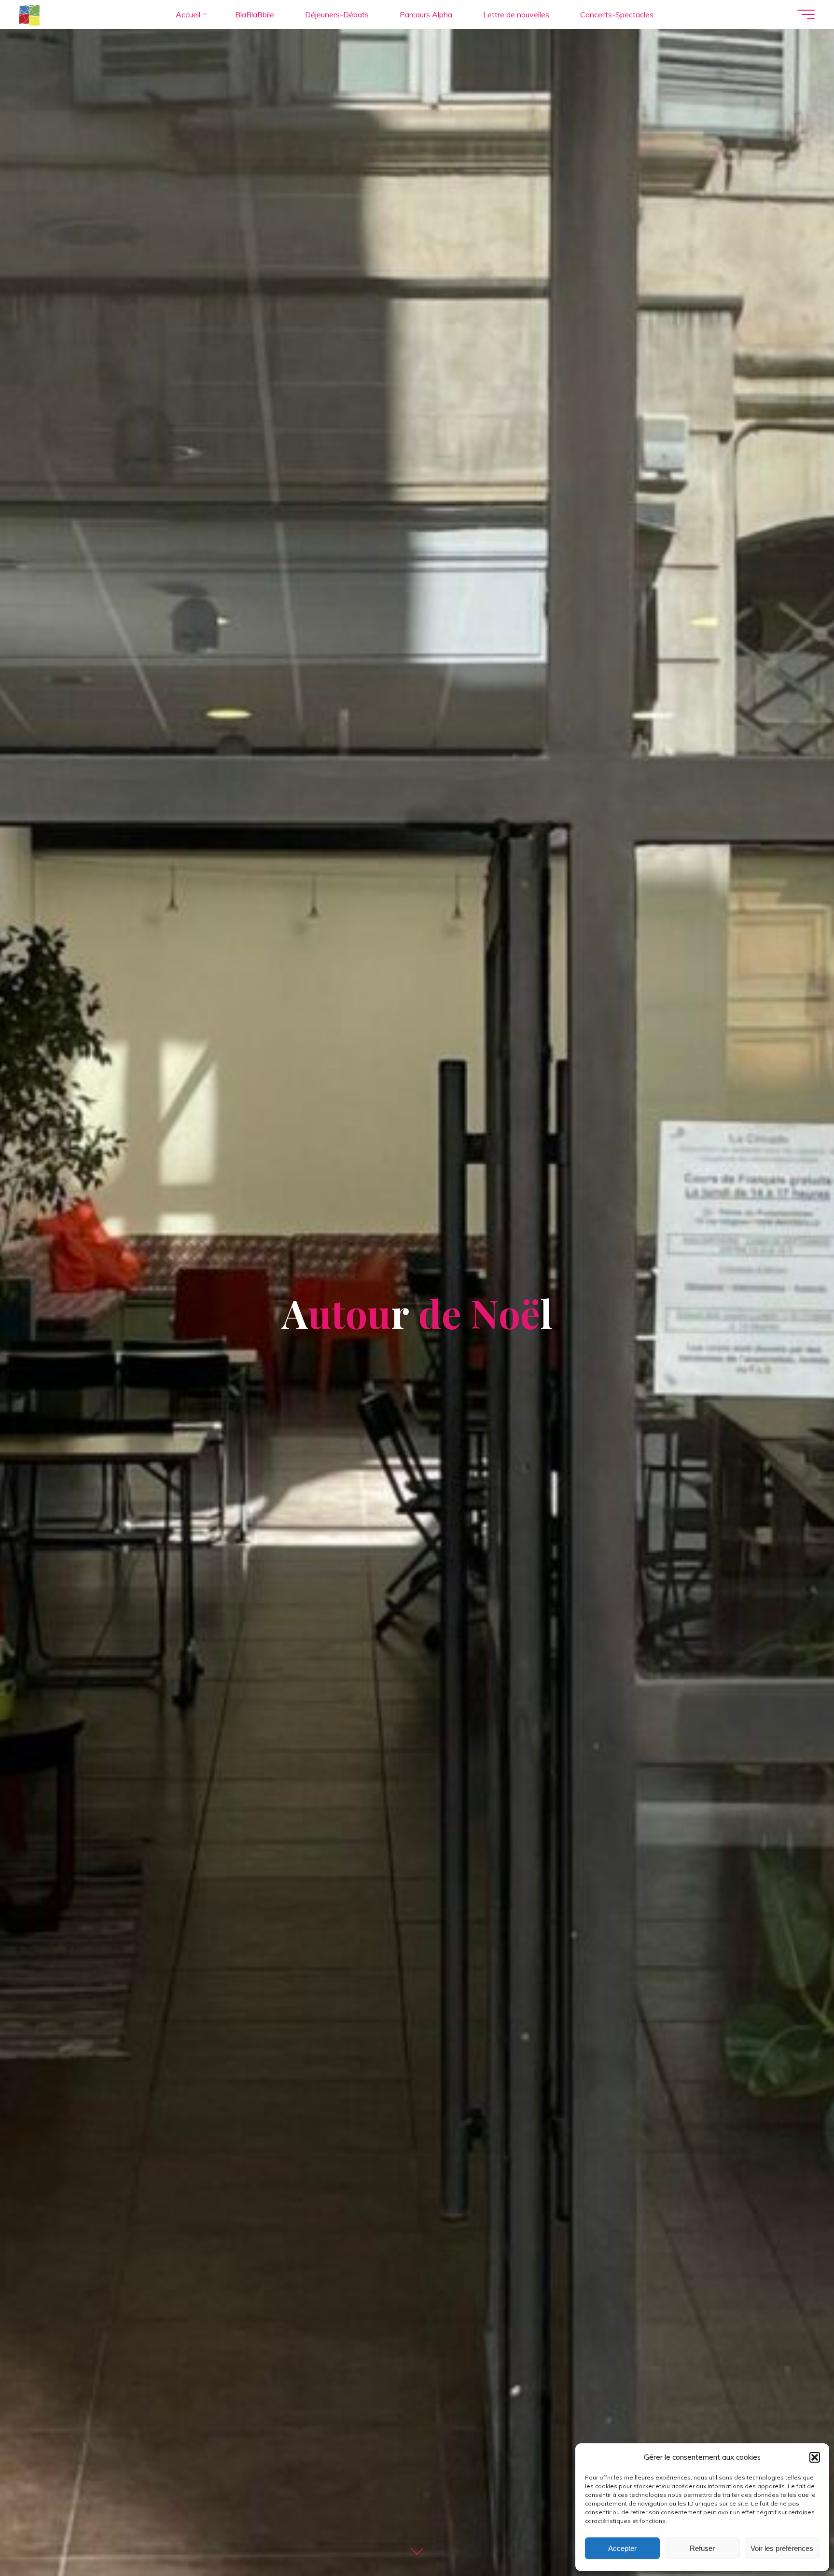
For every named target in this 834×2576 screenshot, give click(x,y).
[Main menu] (806, 14)
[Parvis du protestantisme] (29, 14)
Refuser (702, 2548)
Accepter (622, 2548)
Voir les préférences (782, 2548)
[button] (815, 2457)
